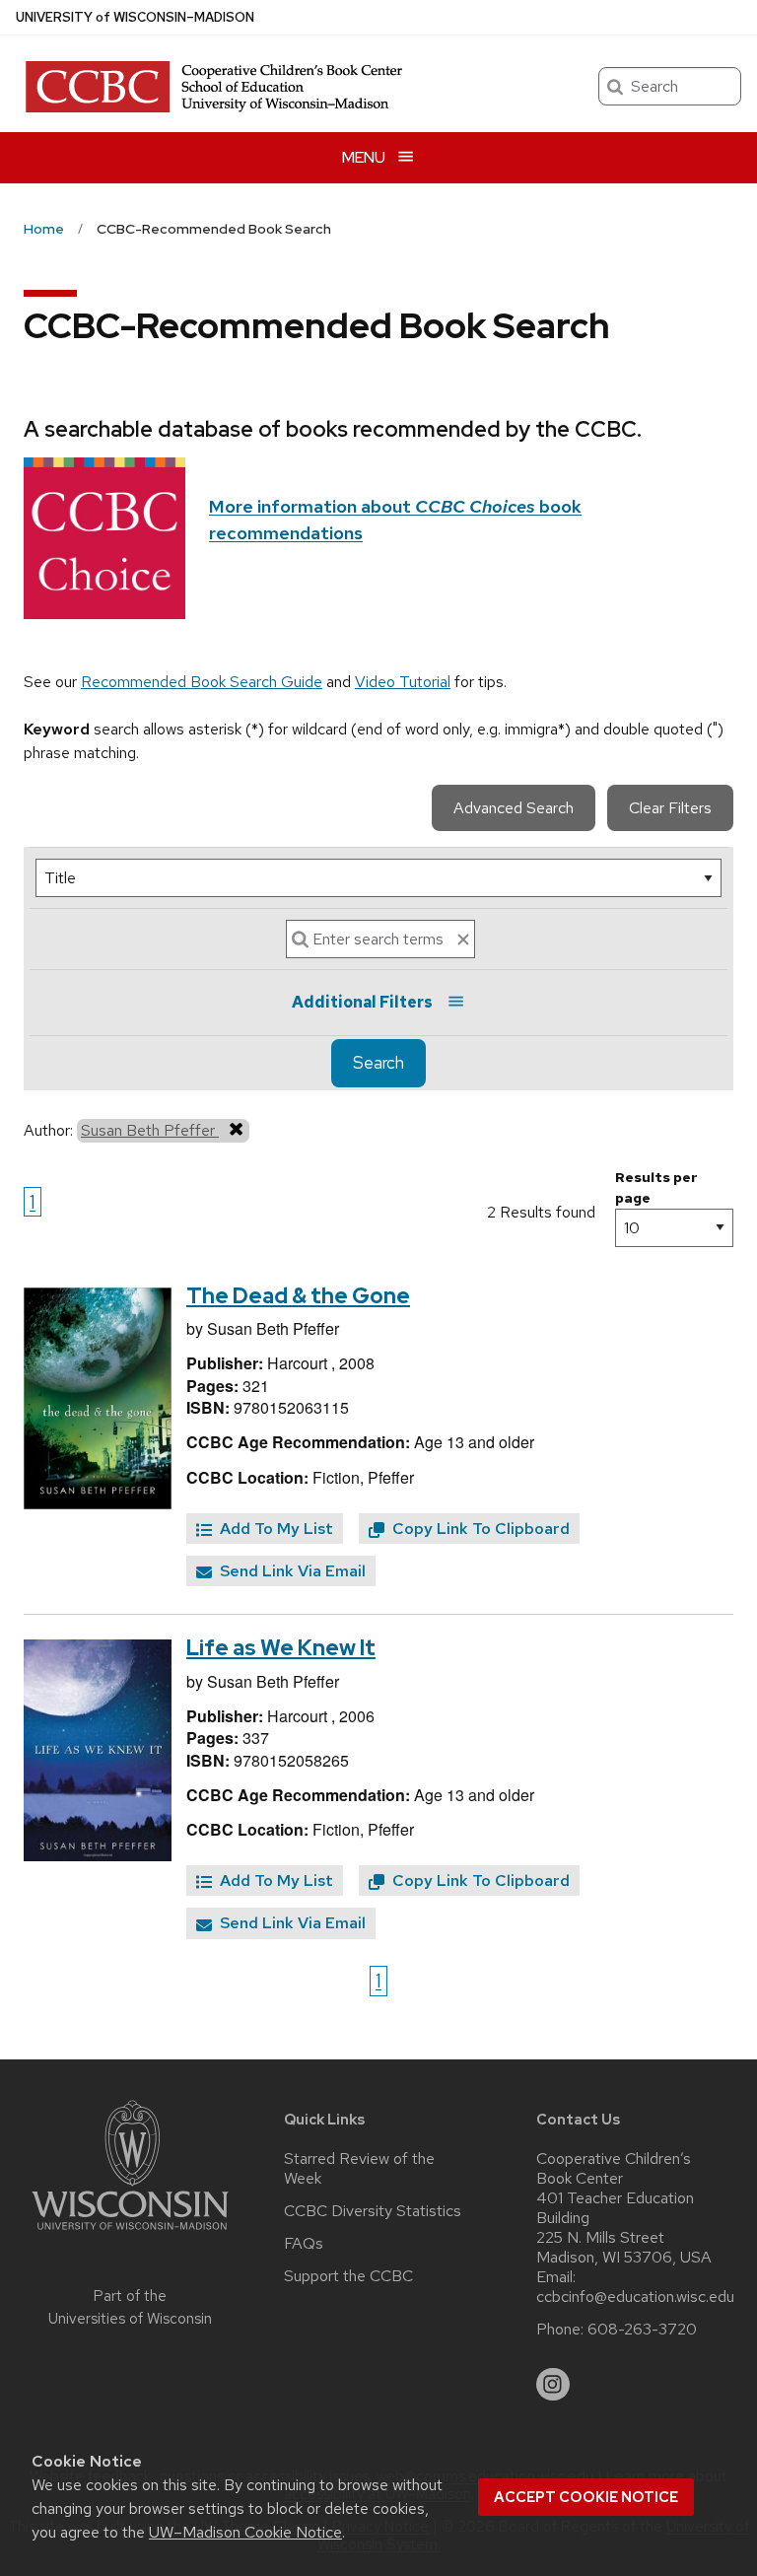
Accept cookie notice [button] (586, 2497)
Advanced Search (514, 808)
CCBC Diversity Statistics (373, 2211)
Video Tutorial (403, 682)
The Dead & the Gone (298, 1296)
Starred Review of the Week (359, 2169)
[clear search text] (463, 940)
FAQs (304, 2244)
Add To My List (275, 1529)
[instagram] (553, 2385)
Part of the (130, 2307)
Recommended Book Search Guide (202, 682)
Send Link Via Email (291, 1571)
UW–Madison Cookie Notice (245, 2532)
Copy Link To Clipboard (479, 1529)
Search (378, 1063)
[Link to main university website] (130, 2233)
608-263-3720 (642, 2330)
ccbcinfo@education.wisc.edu (635, 2297)
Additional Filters (362, 1002)
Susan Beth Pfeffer (150, 1130)
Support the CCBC (348, 2276)
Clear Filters (670, 808)
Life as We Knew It (281, 1648)
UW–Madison (135, 17)
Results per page (656, 1187)
